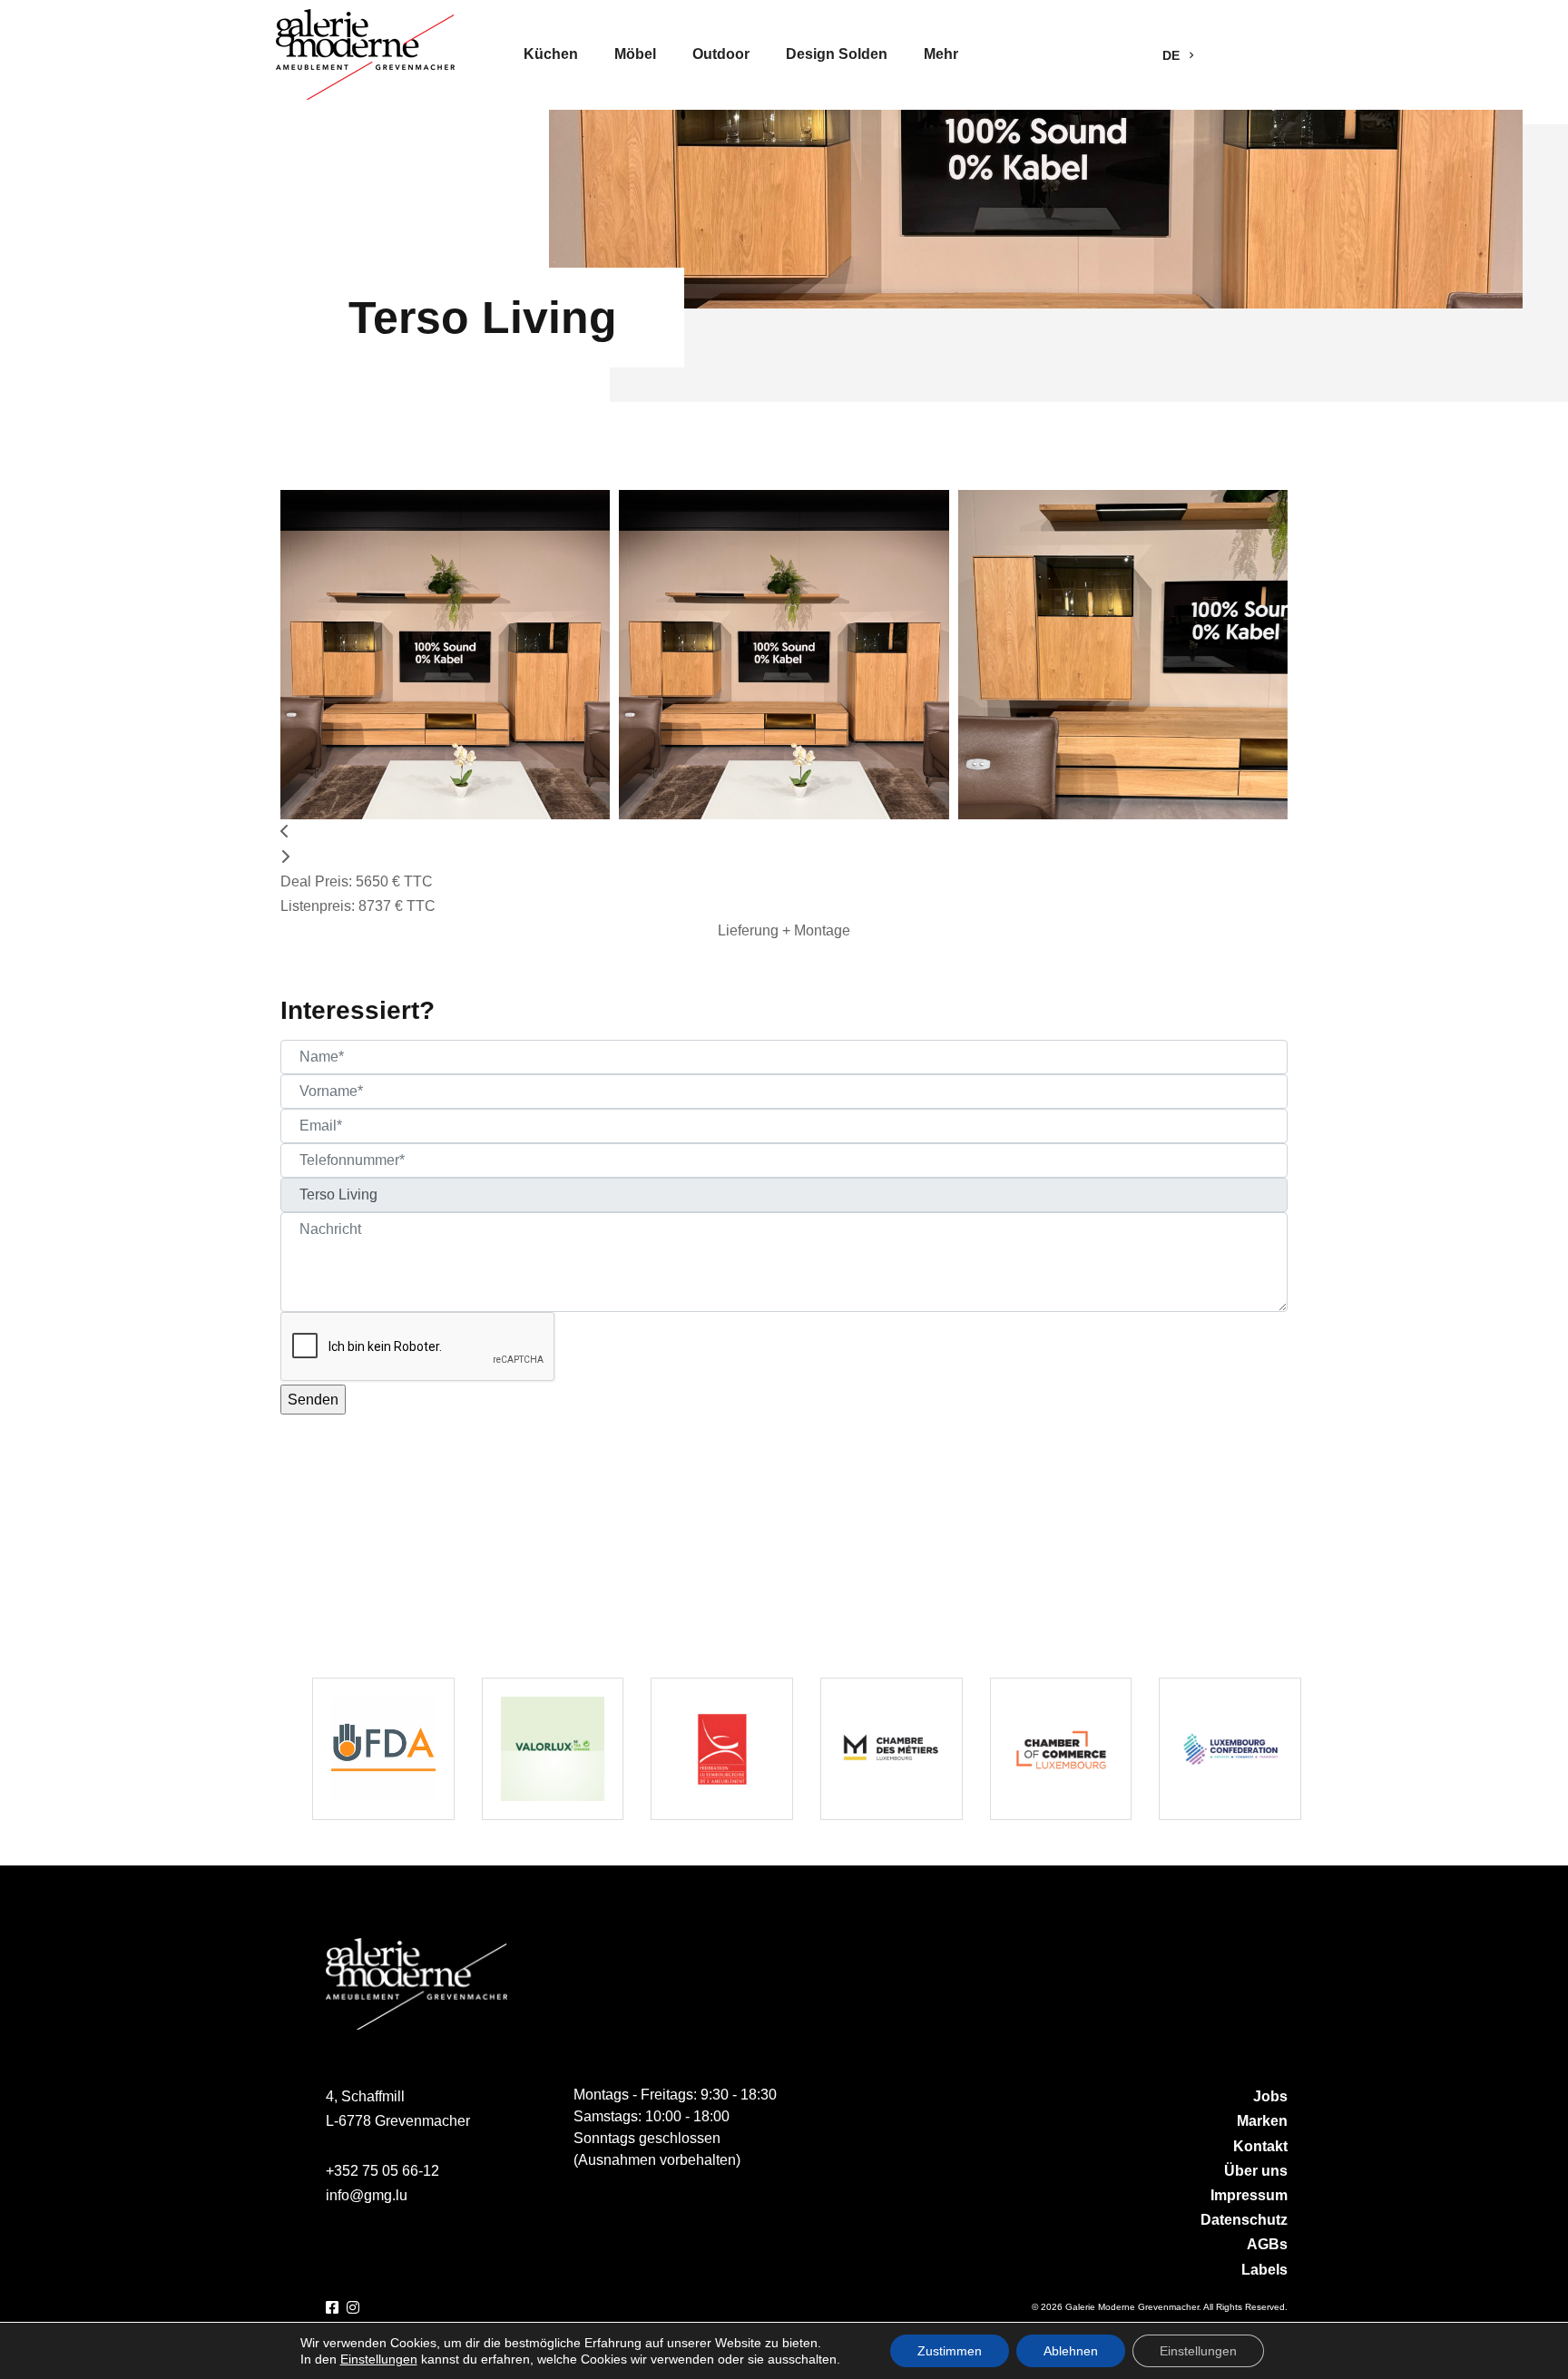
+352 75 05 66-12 (382, 2171)
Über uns (1256, 2171)
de (1173, 55)
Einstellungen (379, 2359)
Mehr (941, 54)
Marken (1262, 2121)
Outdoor (721, 54)
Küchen (551, 54)
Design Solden (837, 54)
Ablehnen (1071, 2351)
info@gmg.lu (367, 2195)
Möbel (635, 54)
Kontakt (1260, 2146)
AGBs (1267, 2244)
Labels (1264, 2270)
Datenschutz (1244, 2220)
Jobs (1270, 2096)
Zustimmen (950, 2351)
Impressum (1249, 2195)
